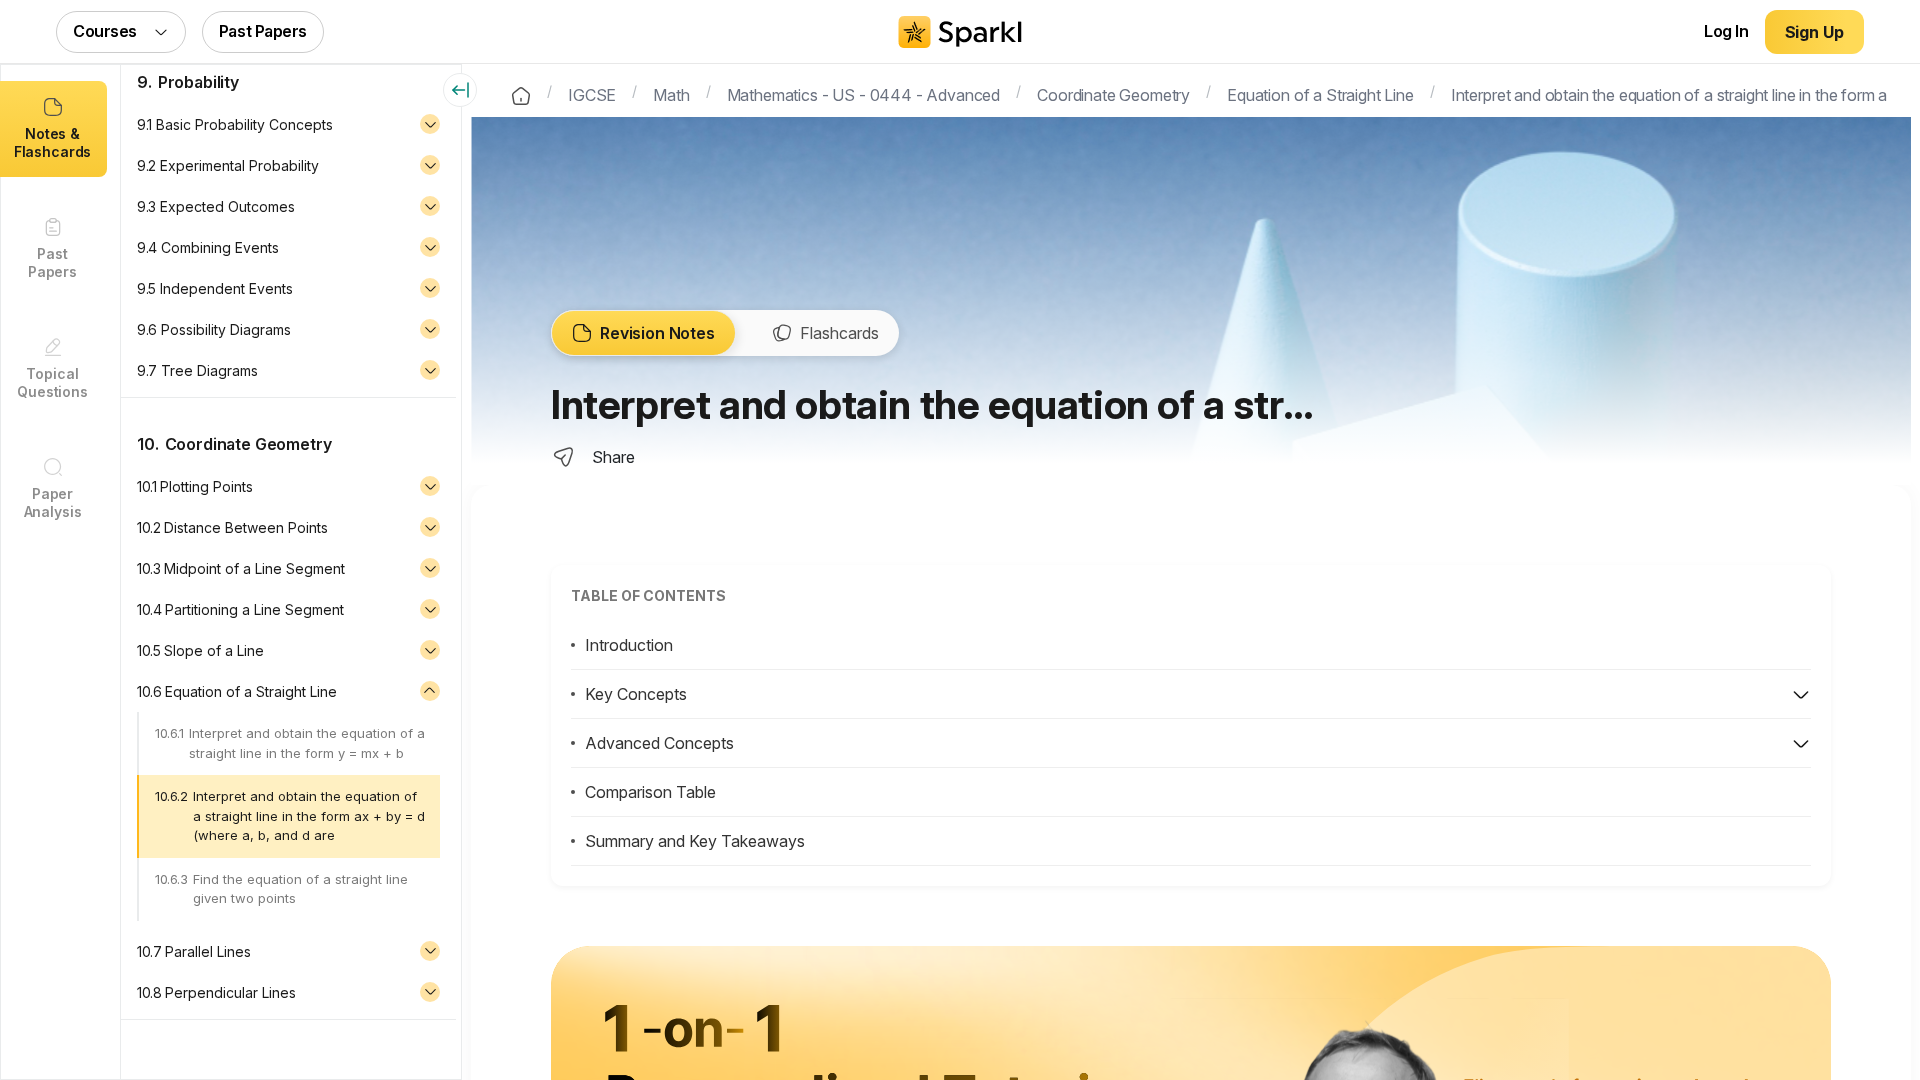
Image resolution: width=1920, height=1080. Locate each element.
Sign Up (1814, 32)
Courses (105, 31)
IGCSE (592, 93)
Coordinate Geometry (1113, 93)
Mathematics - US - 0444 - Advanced (864, 93)
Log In (1726, 31)
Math (671, 93)
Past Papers (263, 31)
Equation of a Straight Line (1320, 93)
